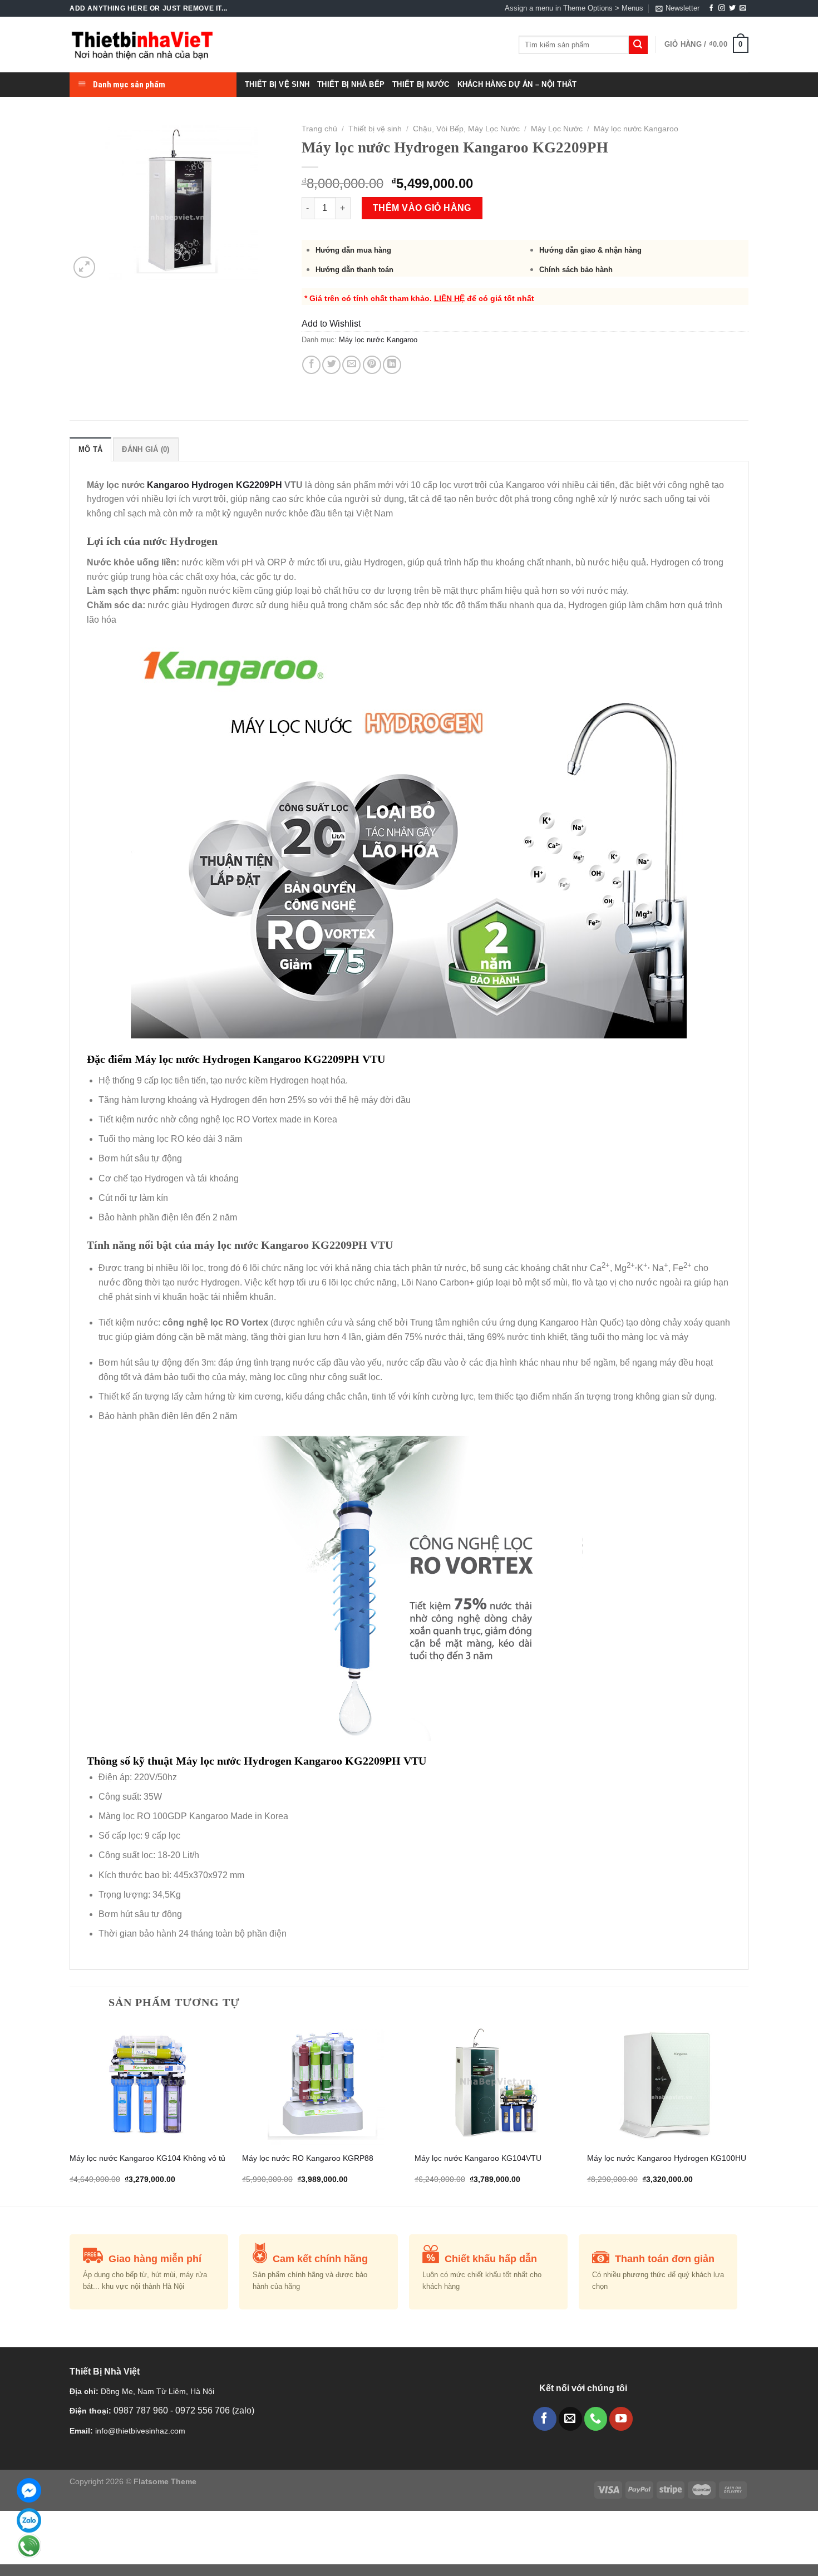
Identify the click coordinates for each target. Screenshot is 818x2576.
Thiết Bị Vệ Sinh (277, 84)
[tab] (90, 449)
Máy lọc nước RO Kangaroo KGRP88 (308, 2158)
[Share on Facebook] (311, 365)
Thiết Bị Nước (421, 84)
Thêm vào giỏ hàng (422, 208)
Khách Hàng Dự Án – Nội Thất (517, 84)
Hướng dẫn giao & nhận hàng (590, 250)
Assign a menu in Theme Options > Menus (574, 8)
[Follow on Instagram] (722, 8)
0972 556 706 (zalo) (215, 2410)
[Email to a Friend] (351, 365)
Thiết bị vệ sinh (375, 129)
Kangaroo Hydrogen (190, 485)
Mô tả (90, 449)
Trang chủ (319, 129)
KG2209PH (258, 485)
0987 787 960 (142, 2410)
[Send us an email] (743, 8)
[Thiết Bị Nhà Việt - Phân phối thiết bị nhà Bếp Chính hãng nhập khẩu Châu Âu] (142, 45)
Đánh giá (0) (146, 449)
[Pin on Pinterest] (372, 365)
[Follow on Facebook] (711, 8)
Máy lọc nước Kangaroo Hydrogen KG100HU (667, 2158)
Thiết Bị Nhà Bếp (351, 84)
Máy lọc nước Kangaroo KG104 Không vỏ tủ (147, 2158)
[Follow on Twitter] (732, 8)
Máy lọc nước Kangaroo (636, 129)
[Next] (748, 2113)
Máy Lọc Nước (557, 129)
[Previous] (70, 2113)
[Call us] (596, 2419)
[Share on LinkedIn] (392, 365)
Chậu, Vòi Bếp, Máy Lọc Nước (466, 129)
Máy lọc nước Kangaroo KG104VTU (478, 2158)
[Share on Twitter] (331, 365)
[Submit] (638, 45)
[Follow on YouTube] (621, 2419)
